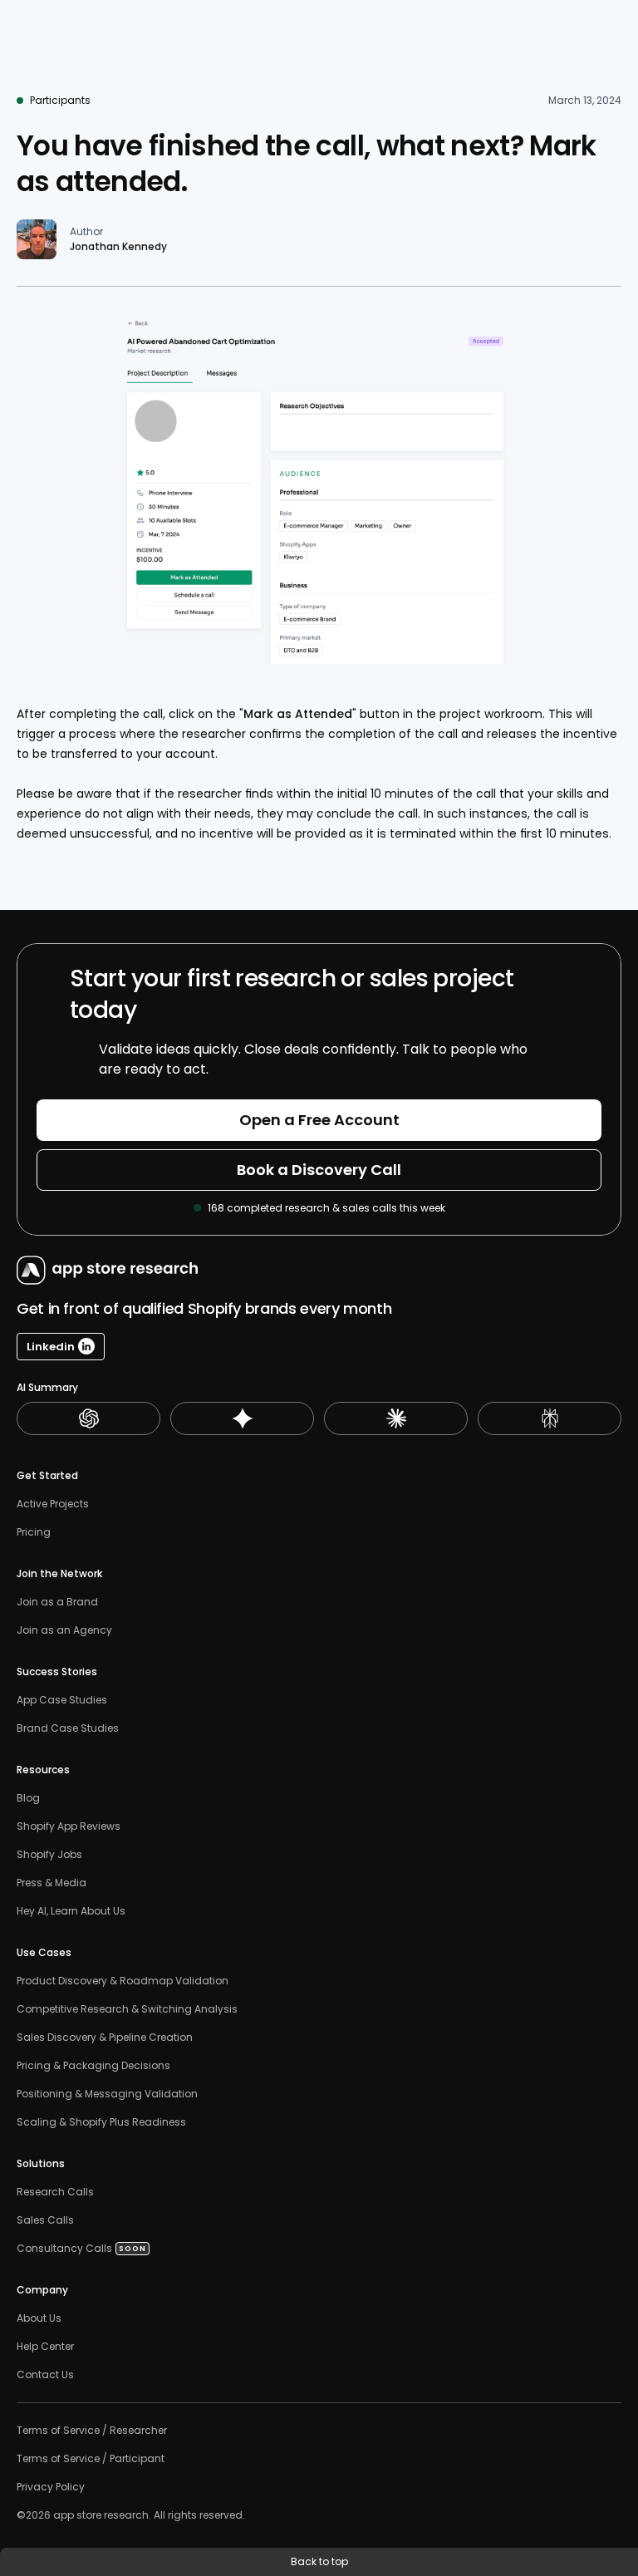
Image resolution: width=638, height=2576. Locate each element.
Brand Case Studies (68, 1728)
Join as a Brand (57, 1602)
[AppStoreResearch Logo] (103, 1270)
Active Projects (53, 1504)
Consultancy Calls (64, 2249)
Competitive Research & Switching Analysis (127, 2009)
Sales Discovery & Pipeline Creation (105, 2038)
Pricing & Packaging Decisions (93, 2066)
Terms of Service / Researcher (92, 2431)
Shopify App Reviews (69, 1826)
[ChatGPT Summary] (88, 1418)
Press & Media (52, 1883)
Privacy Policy (51, 2487)
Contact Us (45, 2375)
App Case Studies (62, 1700)
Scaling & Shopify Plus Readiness (101, 2122)
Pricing (34, 1532)
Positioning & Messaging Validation (107, 2094)
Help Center (45, 2347)
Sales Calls (47, 2220)
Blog (28, 1798)
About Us (39, 2318)
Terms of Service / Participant (91, 2459)
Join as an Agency (64, 1630)
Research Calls (55, 2192)
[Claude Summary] (396, 1418)
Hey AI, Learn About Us (71, 1911)
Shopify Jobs (49, 1855)
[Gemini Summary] (242, 1418)
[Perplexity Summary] (550, 1418)
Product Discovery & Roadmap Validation (123, 1981)
